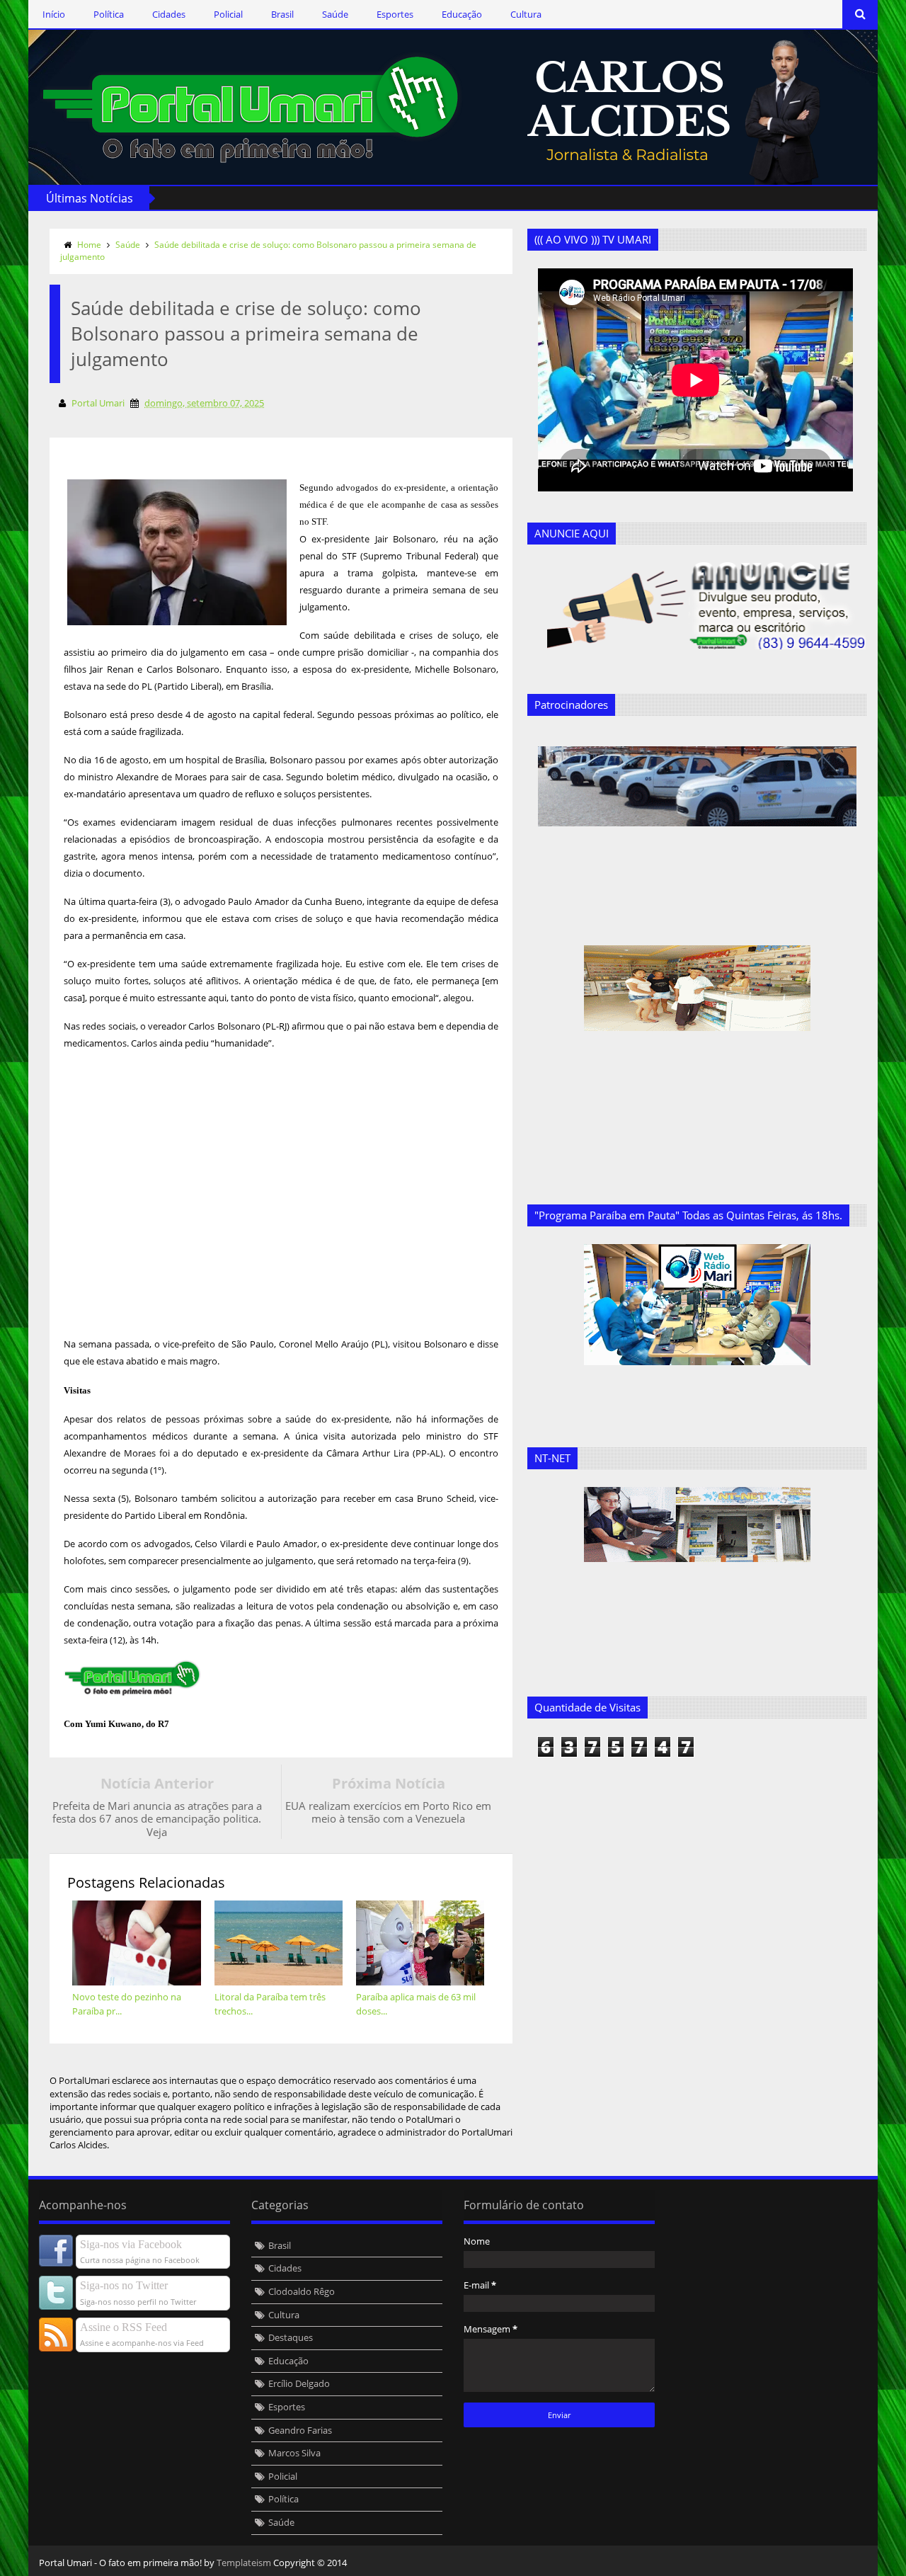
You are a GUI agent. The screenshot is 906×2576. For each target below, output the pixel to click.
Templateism (244, 2563)
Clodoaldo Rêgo (302, 2291)
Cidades (169, 14)
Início (54, 14)
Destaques (291, 2337)
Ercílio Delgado (299, 2383)
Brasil (282, 14)
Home (89, 245)
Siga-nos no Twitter (124, 2285)
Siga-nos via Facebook (131, 2244)
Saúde (335, 14)
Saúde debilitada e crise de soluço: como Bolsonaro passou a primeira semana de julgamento (268, 251)
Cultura (526, 14)
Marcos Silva (294, 2453)
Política (109, 14)
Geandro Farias (300, 2430)
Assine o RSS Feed (124, 2327)
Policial (228, 14)
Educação (462, 14)
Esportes (395, 14)
